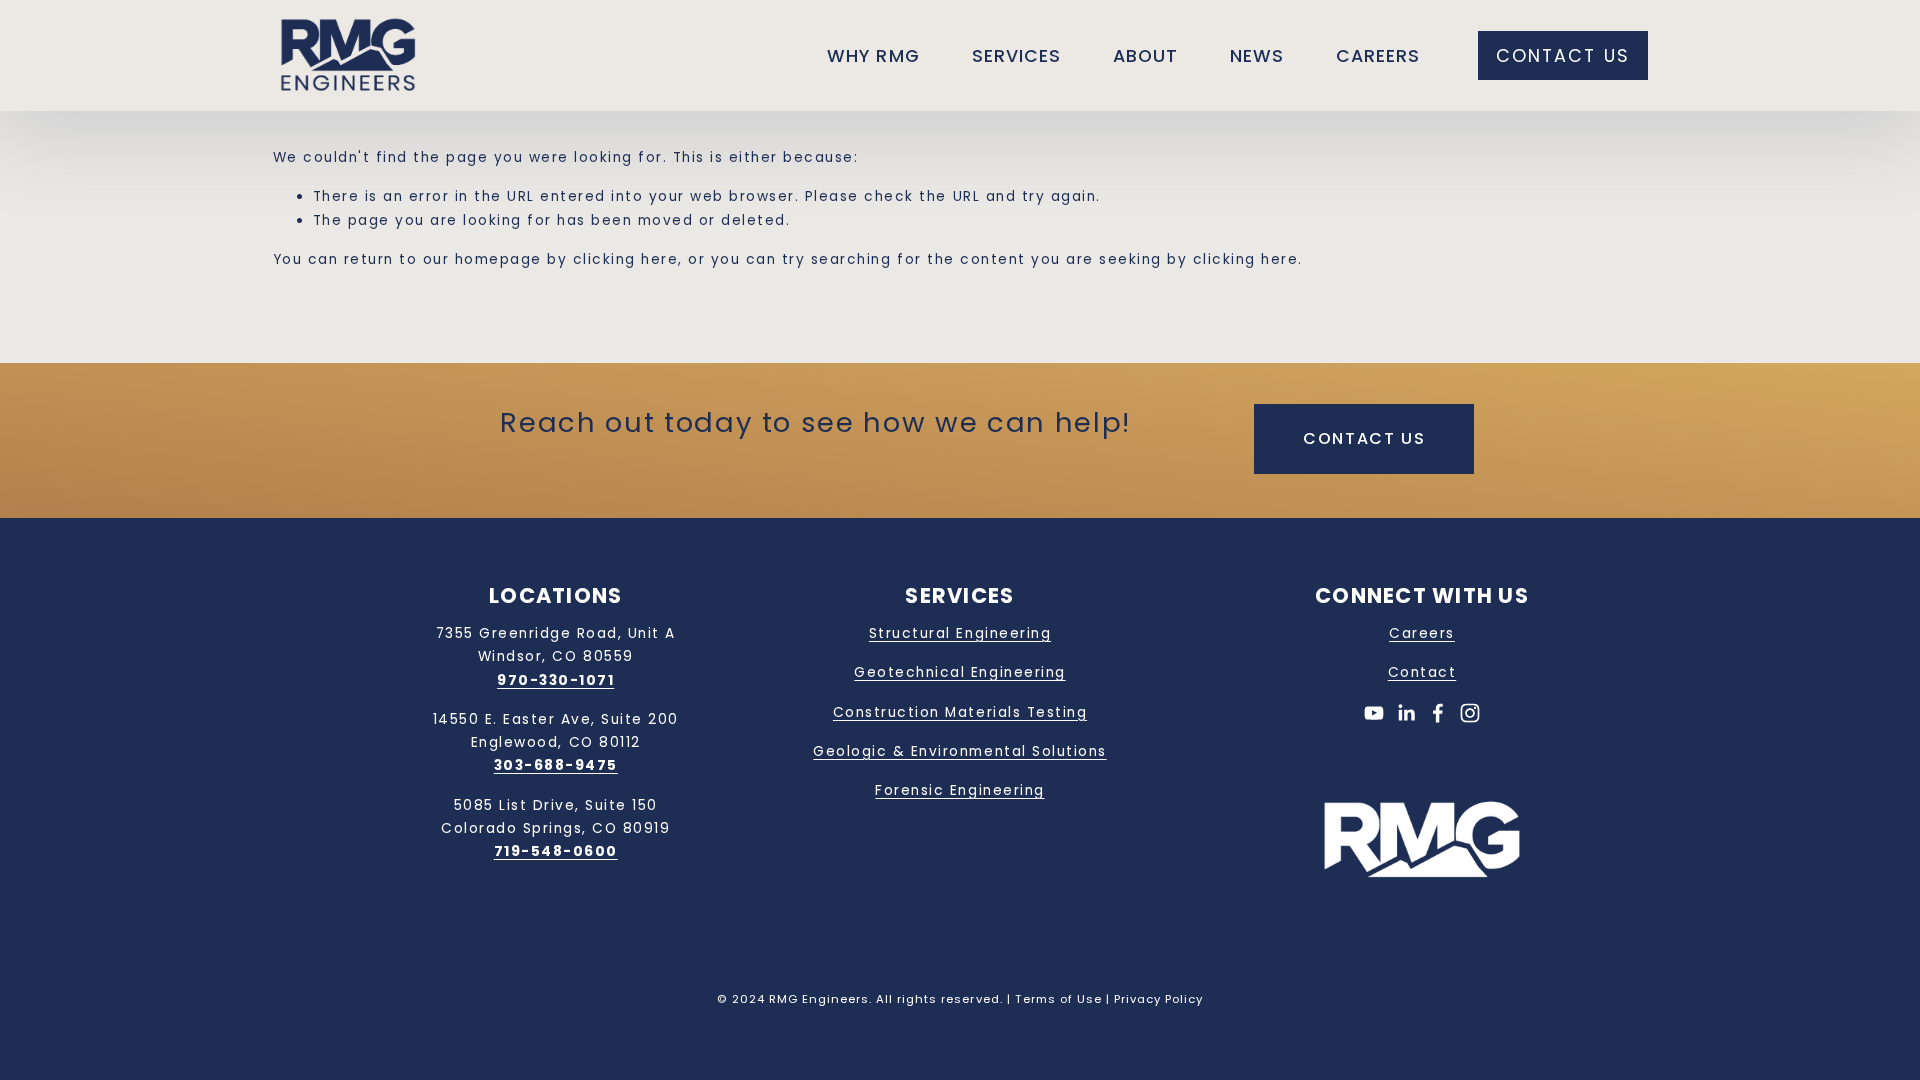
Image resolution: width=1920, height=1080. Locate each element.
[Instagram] (1470, 713)
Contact (1422, 672)
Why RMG (873, 55)
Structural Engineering (960, 633)
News (1257, 55)
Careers (1378, 55)
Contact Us (1563, 55)
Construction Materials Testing (960, 712)
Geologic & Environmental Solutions (959, 751)
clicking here (626, 259)
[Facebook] (1438, 713)
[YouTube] (1374, 713)
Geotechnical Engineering (959, 672)
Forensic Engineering (959, 790)
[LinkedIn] (1406, 713)
